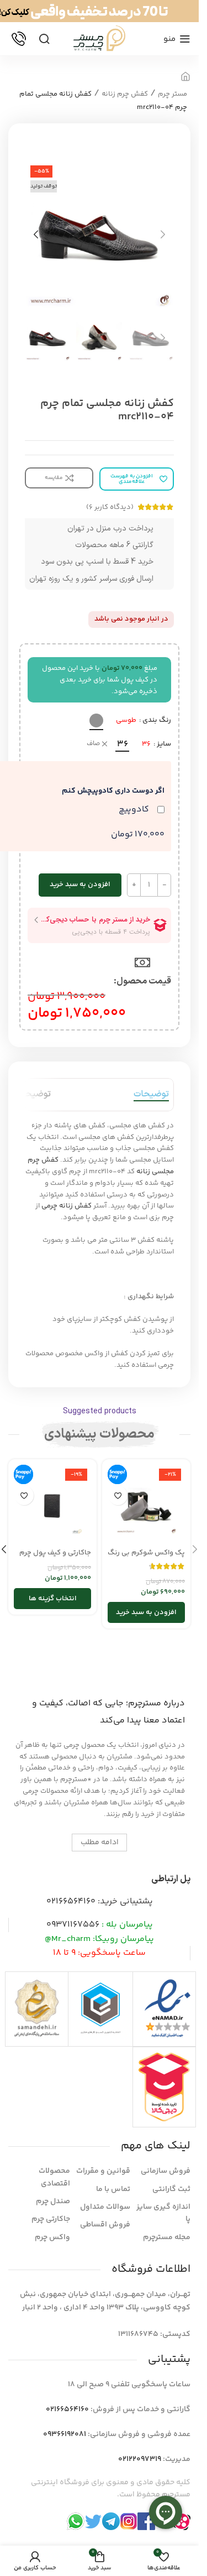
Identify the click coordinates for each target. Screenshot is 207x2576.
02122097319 (140, 2459)
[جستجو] (44, 39)
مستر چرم (173, 94)
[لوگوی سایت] (99, 39)
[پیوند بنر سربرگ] (99, 11)
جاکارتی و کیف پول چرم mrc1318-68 (55, 1558)
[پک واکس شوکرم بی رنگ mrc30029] (146, 1503)
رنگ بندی (157, 720)
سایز (164, 744)
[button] (163, 235)
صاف (93, 744)
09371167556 (73, 1925)
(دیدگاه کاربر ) (110, 507)
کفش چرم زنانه (125, 94)
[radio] (96, 720)
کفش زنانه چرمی (67, 1206)
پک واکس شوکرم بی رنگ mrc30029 (146, 1558)
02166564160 (71, 1901)
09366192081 (65, 2434)
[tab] (151, 1095)
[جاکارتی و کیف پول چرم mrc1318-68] (52, 1503)
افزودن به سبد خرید (80, 884)
